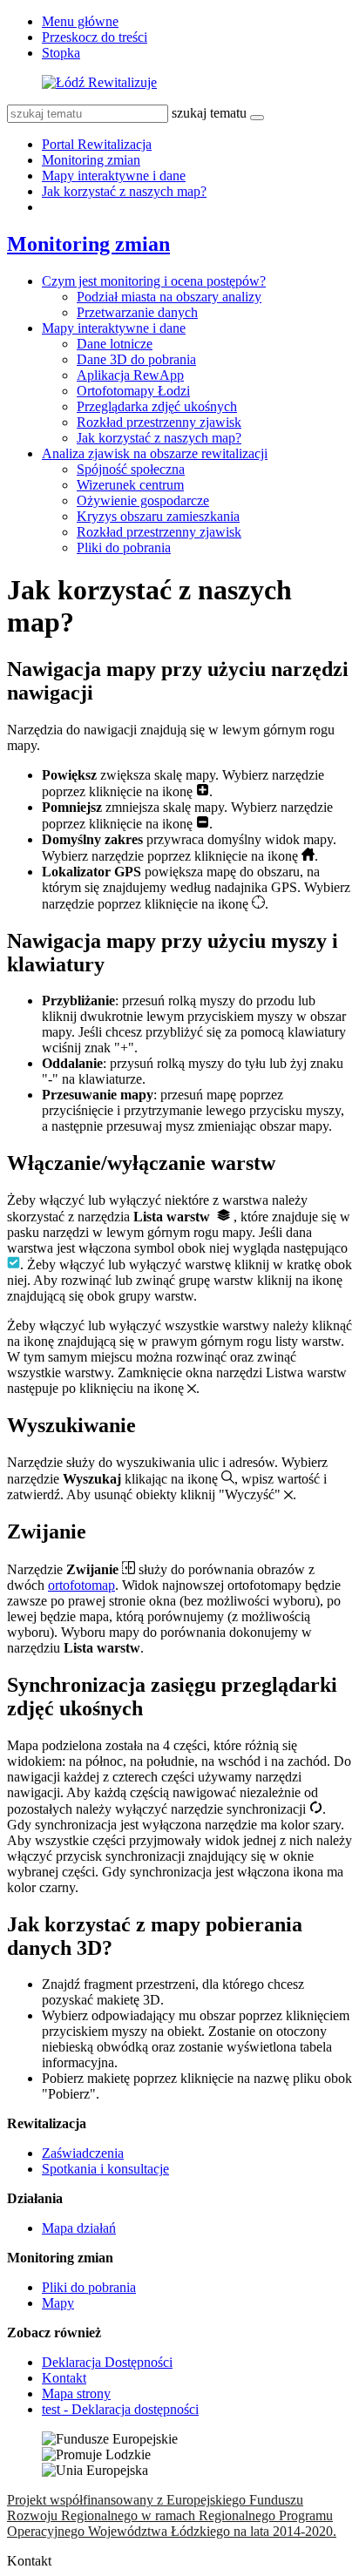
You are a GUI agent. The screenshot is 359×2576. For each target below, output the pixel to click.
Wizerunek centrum (130, 485)
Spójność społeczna (131, 469)
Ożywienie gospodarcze (143, 500)
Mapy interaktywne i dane (114, 176)
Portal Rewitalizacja (97, 144)
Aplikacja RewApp (130, 375)
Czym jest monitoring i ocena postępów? (154, 281)
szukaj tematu (209, 113)
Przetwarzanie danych (137, 312)
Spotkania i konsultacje (105, 2169)
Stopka (61, 53)
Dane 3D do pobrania (136, 359)
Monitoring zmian (91, 160)
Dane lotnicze (115, 344)
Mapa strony (76, 2393)
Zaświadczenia (83, 2153)
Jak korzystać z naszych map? (124, 191)
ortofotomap (81, 1585)
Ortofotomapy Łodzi (133, 391)
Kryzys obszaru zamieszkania (158, 516)
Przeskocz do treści (95, 37)
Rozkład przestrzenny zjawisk (159, 422)
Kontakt (64, 2378)
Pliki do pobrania (124, 548)
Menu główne (80, 21)
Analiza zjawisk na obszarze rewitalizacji (155, 453)
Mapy (58, 2303)
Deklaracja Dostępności (107, 2362)
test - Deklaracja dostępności (120, 2409)
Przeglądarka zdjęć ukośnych (157, 406)
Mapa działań (79, 2228)
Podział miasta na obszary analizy (169, 297)
